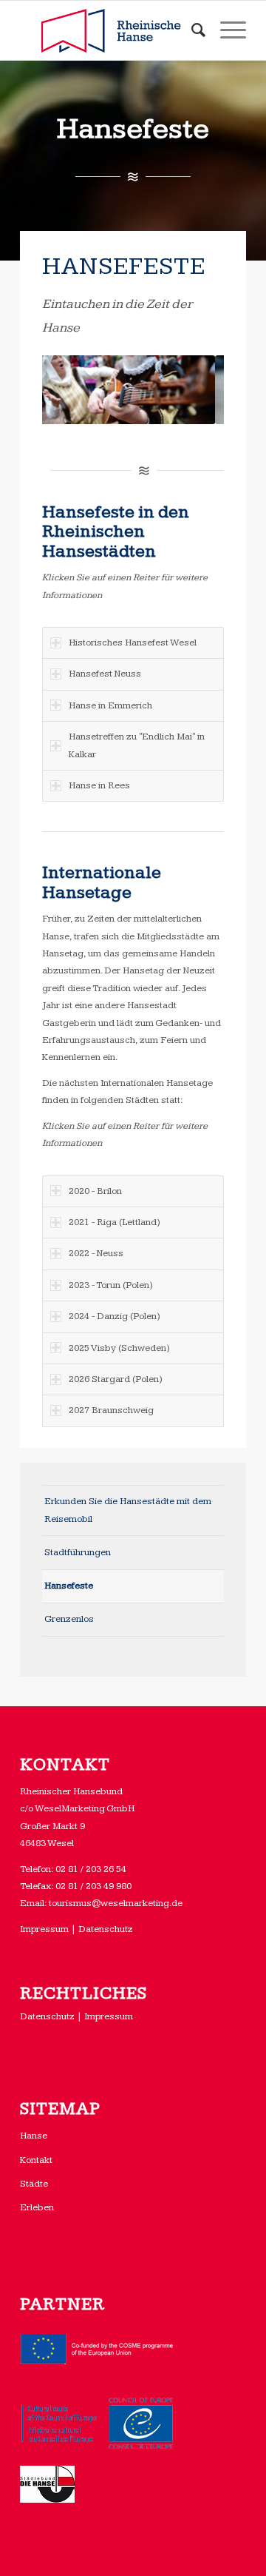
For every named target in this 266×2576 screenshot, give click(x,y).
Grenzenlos (69, 1619)
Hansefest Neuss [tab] (105, 674)
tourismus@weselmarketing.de (116, 1903)
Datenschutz (106, 1929)
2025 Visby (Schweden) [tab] (119, 1348)
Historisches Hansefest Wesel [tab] (133, 643)
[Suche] (191, 30)
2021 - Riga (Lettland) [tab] (115, 1222)
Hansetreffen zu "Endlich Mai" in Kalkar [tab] (137, 745)
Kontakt (36, 2160)
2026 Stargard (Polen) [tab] (116, 1379)
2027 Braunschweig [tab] (111, 1410)
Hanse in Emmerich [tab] (110, 705)
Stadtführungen (78, 1552)
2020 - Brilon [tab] (95, 1191)
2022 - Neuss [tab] (96, 1253)
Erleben (37, 2207)
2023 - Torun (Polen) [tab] (111, 1285)
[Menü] (226, 30)
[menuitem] (191, 30)
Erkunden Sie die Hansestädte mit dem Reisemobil (128, 1510)
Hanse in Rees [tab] (99, 785)
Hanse (34, 2136)
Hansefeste (69, 1586)
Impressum (44, 1929)
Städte (34, 2184)
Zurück (75, 389)
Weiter (191, 389)
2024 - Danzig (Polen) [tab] (115, 1316)
